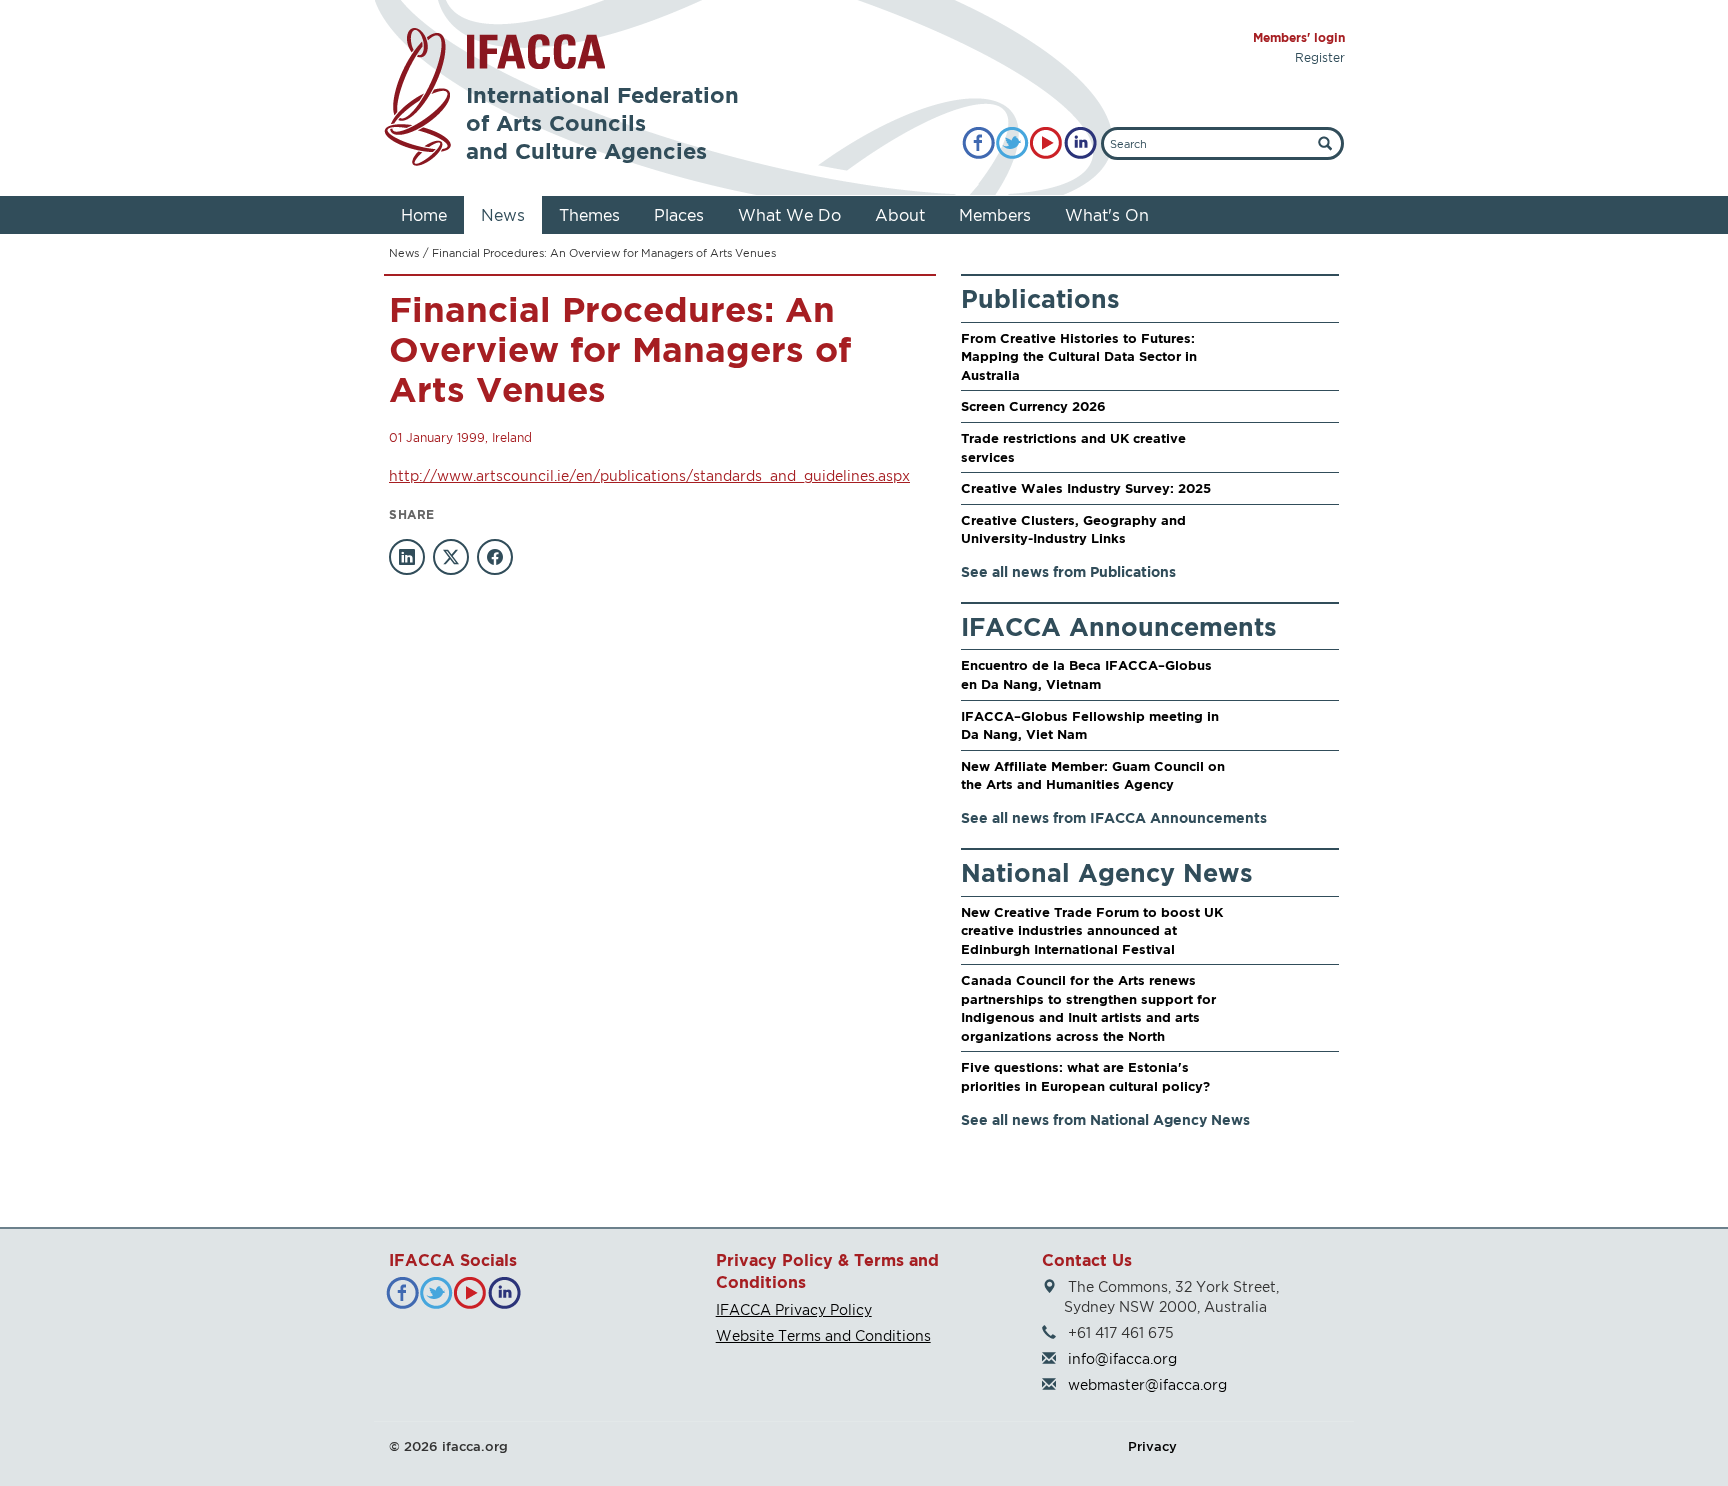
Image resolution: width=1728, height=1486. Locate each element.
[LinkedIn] (1080, 143)
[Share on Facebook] (495, 557)
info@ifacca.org (1122, 1358)
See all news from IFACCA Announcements (1114, 817)
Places (679, 215)
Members (995, 215)
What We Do (789, 215)
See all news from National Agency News (1105, 1119)
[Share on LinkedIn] (407, 557)
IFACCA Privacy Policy (794, 1309)
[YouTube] (1046, 143)
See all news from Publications (1068, 571)
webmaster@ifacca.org (1147, 1384)
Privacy (1152, 1446)
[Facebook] (978, 143)
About (900, 215)
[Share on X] (451, 557)
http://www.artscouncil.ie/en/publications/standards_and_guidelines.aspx (649, 475)
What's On (1107, 215)
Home (424, 215)
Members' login (1299, 37)
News (503, 215)
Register (1320, 57)
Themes (589, 215)
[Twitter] (1012, 143)
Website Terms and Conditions (823, 1335)
